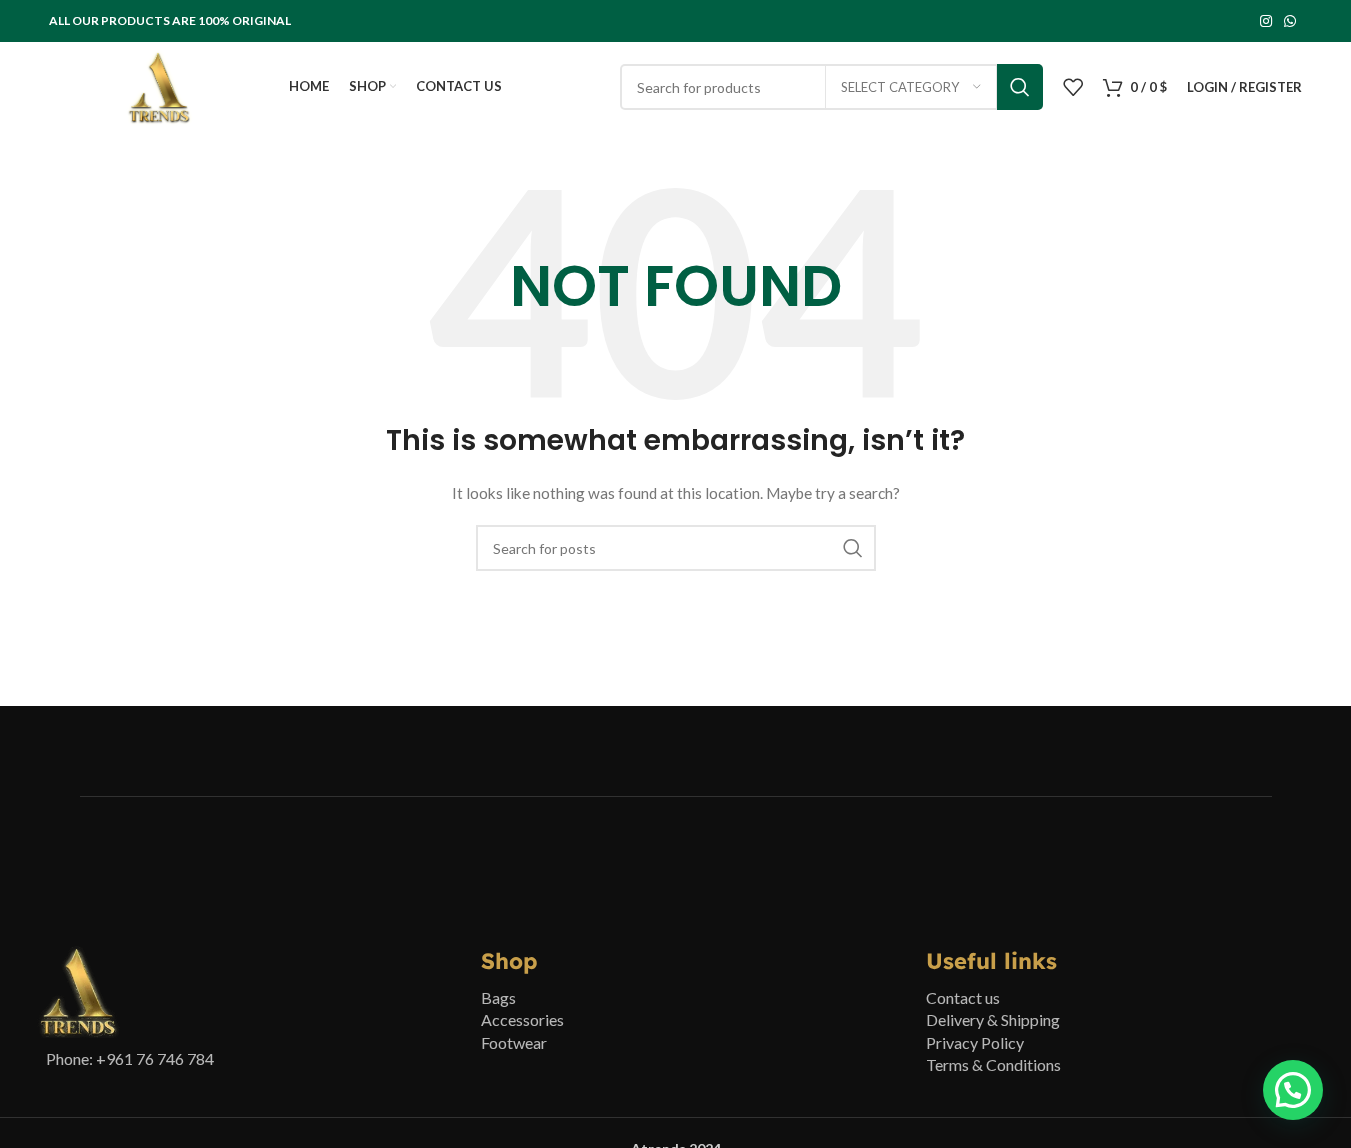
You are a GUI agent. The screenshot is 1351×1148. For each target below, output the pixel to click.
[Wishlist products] (1073, 87)
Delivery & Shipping (993, 1019)
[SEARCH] (1020, 87)
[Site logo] (159, 85)
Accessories (522, 1019)
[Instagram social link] (1266, 21)
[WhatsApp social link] (1290, 21)
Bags (498, 997)
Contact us (963, 997)
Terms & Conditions (993, 1064)
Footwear (514, 1042)
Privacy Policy (975, 1042)
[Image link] (78, 990)
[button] (1293, 1090)
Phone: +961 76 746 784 (130, 1058)
